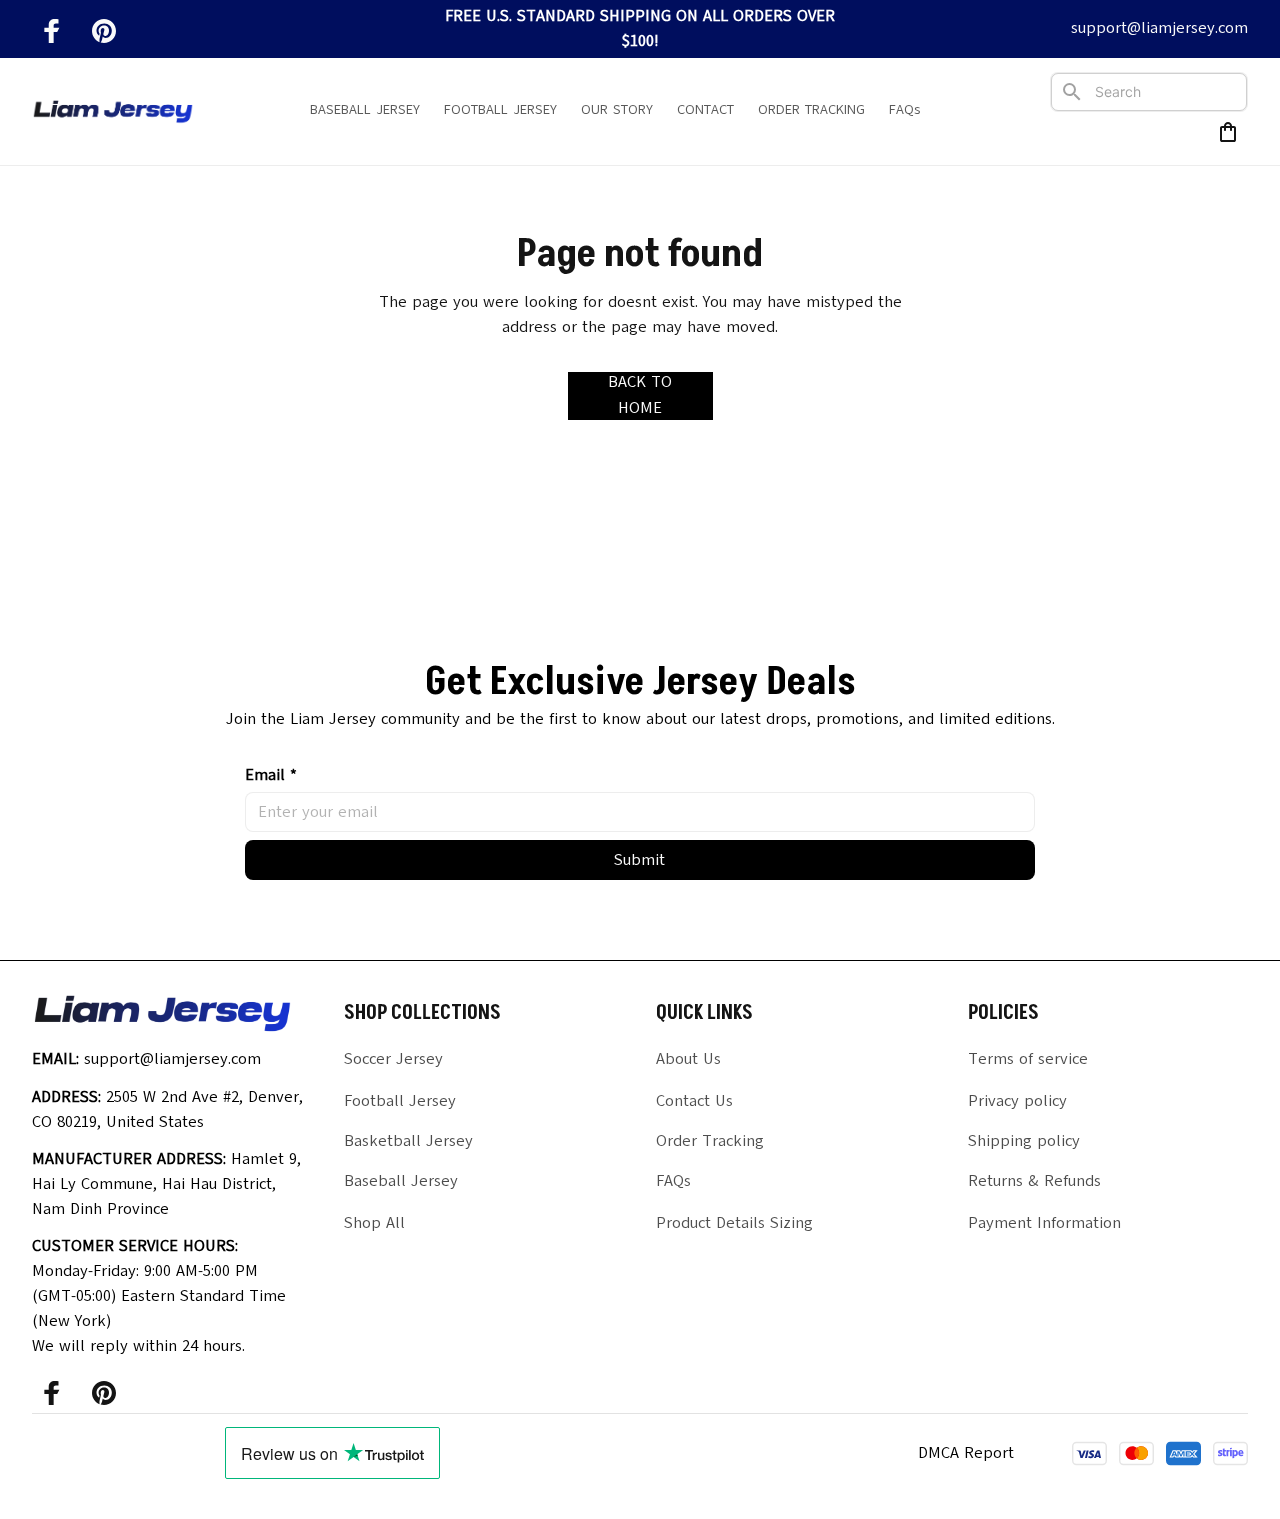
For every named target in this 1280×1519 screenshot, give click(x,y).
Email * (271, 775)
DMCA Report (966, 1453)
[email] (1159, 28)
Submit (639, 860)
